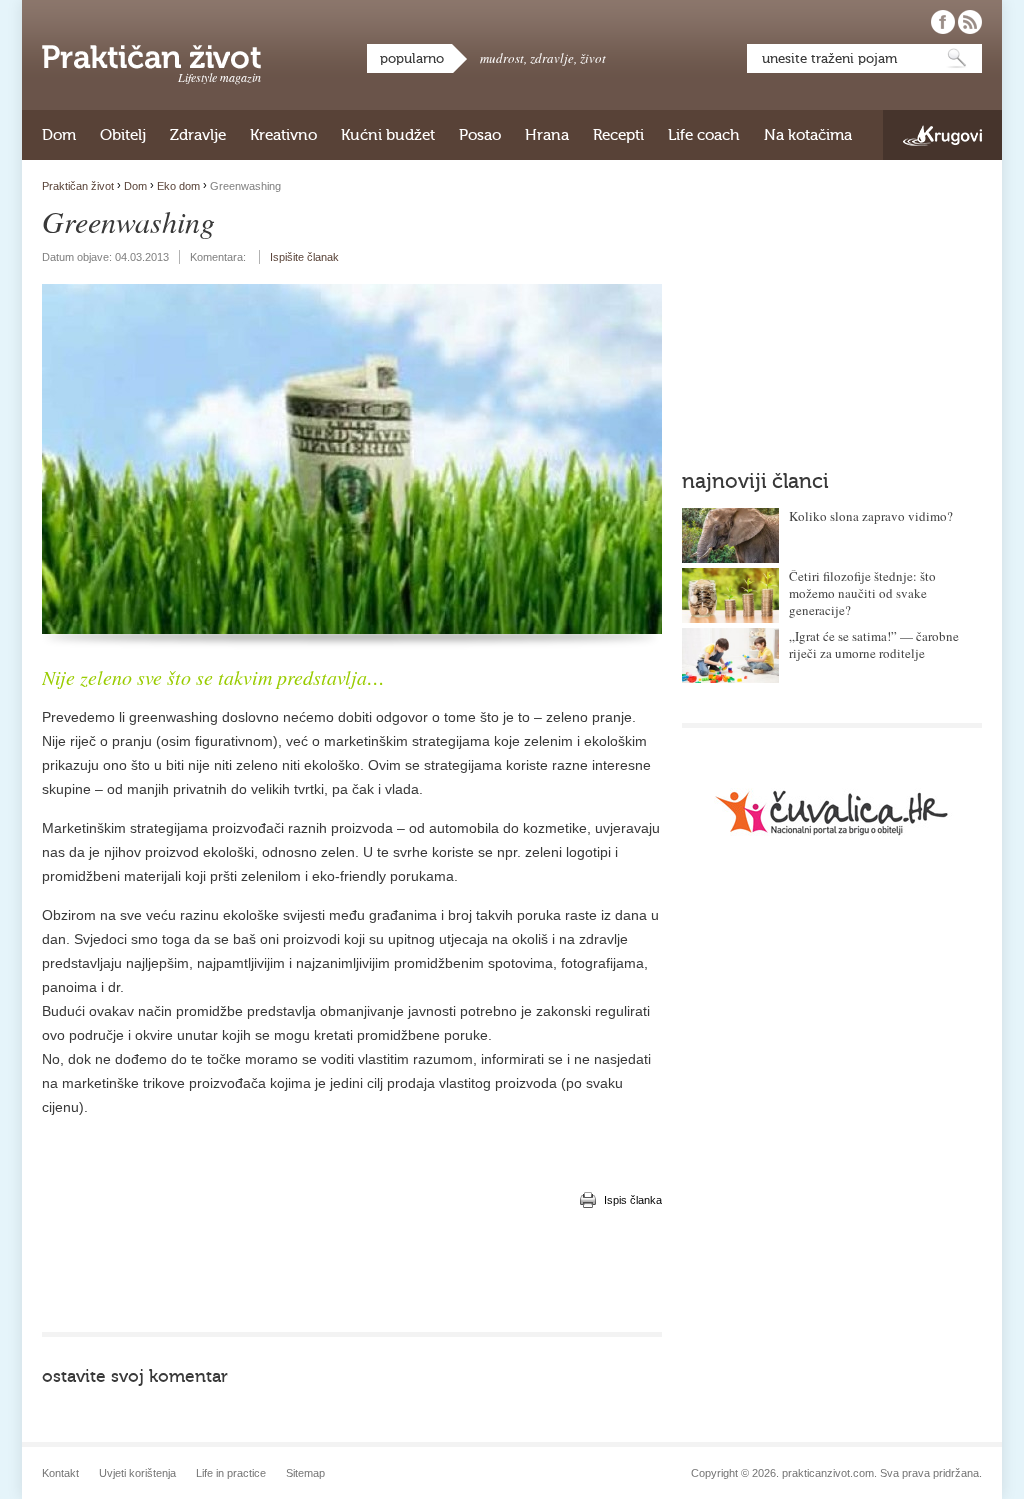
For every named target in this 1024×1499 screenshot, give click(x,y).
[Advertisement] (352, 1272)
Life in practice (231, 1473)
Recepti (618, 135)
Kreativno (283, 135)
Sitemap (305, 1473)
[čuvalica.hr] (832, 812)
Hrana (547, 135)
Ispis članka (633, 1200)
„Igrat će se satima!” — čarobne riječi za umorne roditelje (874, 644)
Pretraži (957, 58)
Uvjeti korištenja (137, 1473)
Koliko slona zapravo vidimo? (871, 516)
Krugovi (942, 135)
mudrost (502, 58)
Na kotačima (808, 135)
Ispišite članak (304, 257)
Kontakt (60, 1473)
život (593, 58)
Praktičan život (151, 57)
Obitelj (123, 135)
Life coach (704, 135)
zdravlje (552, 58)
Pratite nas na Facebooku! (943, 22)
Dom (59, 135)
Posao (480, 135)
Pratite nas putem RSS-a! (970, 22)
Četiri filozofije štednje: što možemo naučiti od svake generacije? (862, 593)
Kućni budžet (388, 135)
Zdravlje (198, 135)
